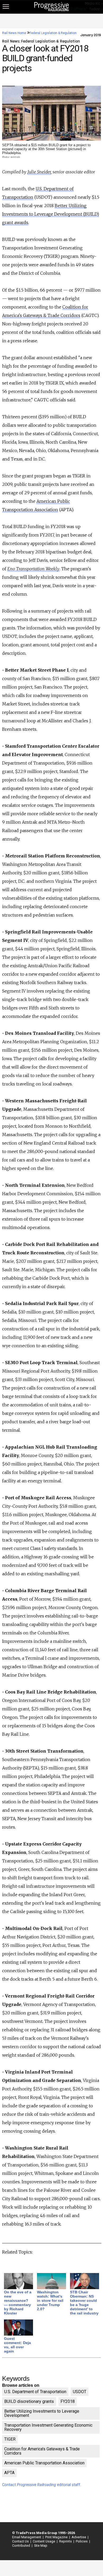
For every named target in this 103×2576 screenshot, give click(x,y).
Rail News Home (14, 33)
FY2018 (68, 2401)
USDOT (80, 2392)
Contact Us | (21, 2541)
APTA (9, 2473)
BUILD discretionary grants (29, 2401)
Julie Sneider (39, 172)
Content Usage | (44, 2541)
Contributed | (22, 2546)
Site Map (41, 2546)
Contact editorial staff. (42, 2485)
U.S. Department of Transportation (35, 2392)
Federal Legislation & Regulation (53, 33)
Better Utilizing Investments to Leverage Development (42, 2413)
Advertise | (79, 2537)
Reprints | (66, 2541)
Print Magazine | (57, 2537)
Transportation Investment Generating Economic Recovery (48, 2427)
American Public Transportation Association (44, 2463)
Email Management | (27, 2537)
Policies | (82, 2541)
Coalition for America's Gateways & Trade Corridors (42, 2451)
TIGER (10, 2439)
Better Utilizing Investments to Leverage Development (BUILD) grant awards (51, 214)
